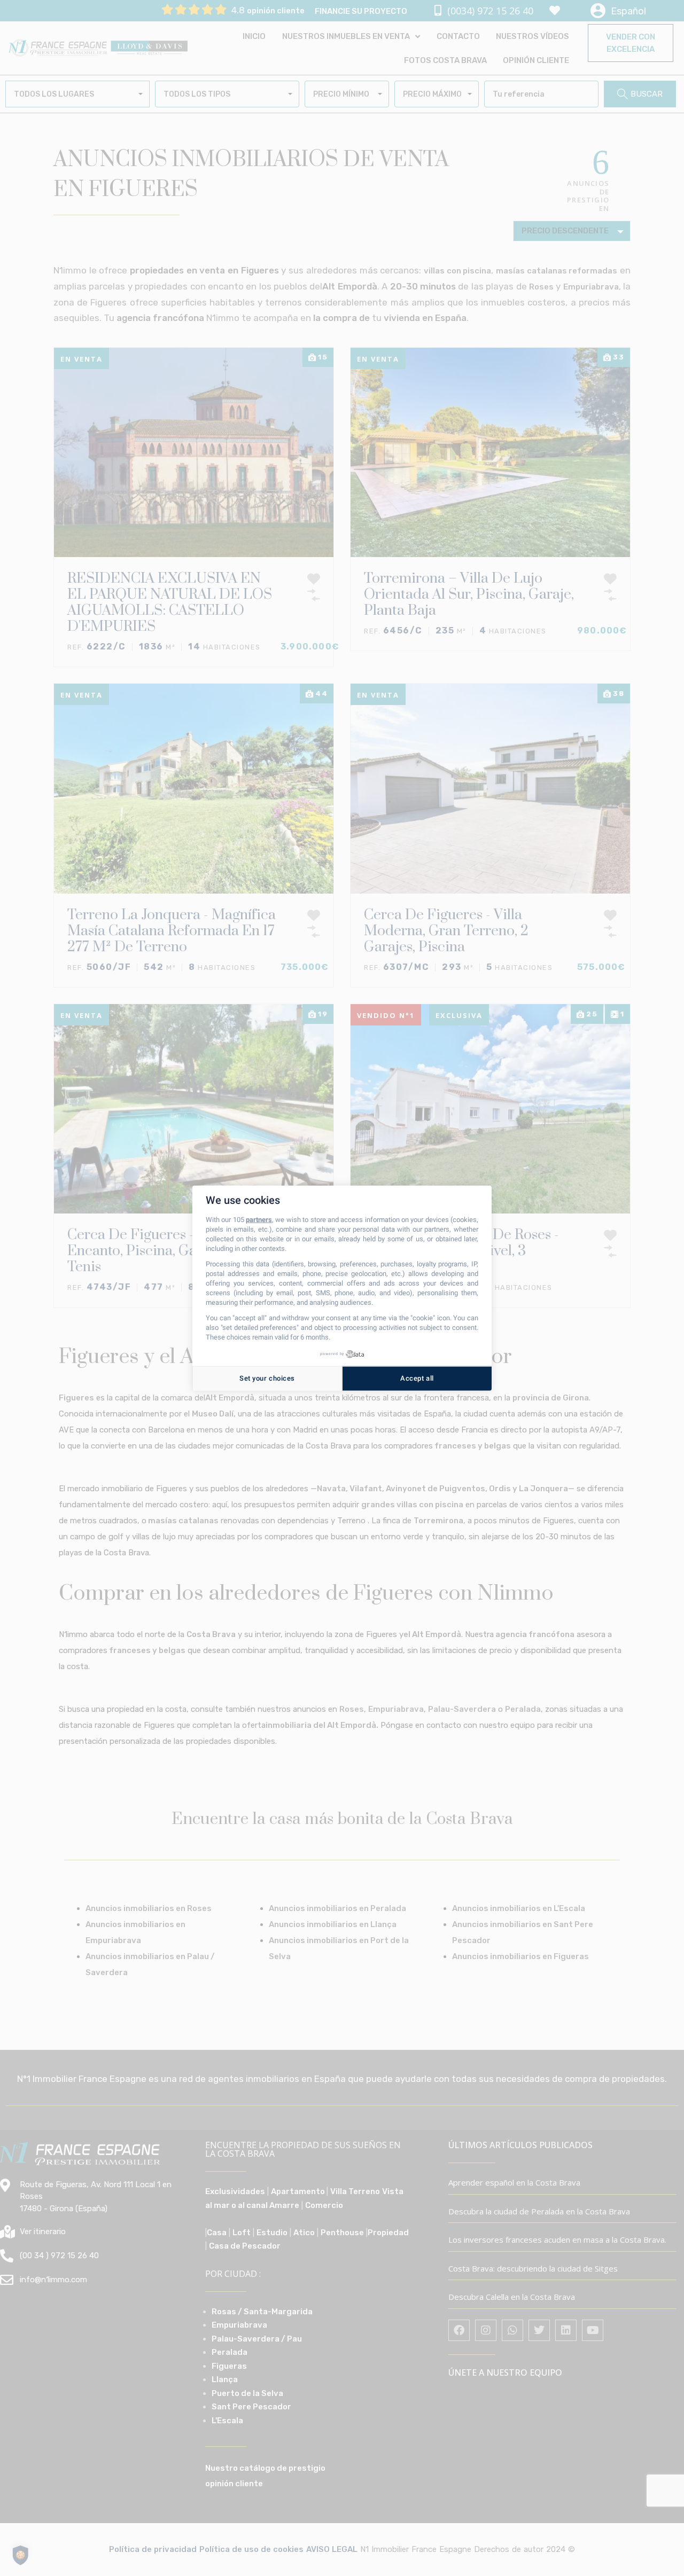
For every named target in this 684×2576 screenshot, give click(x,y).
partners (259, 1220)
